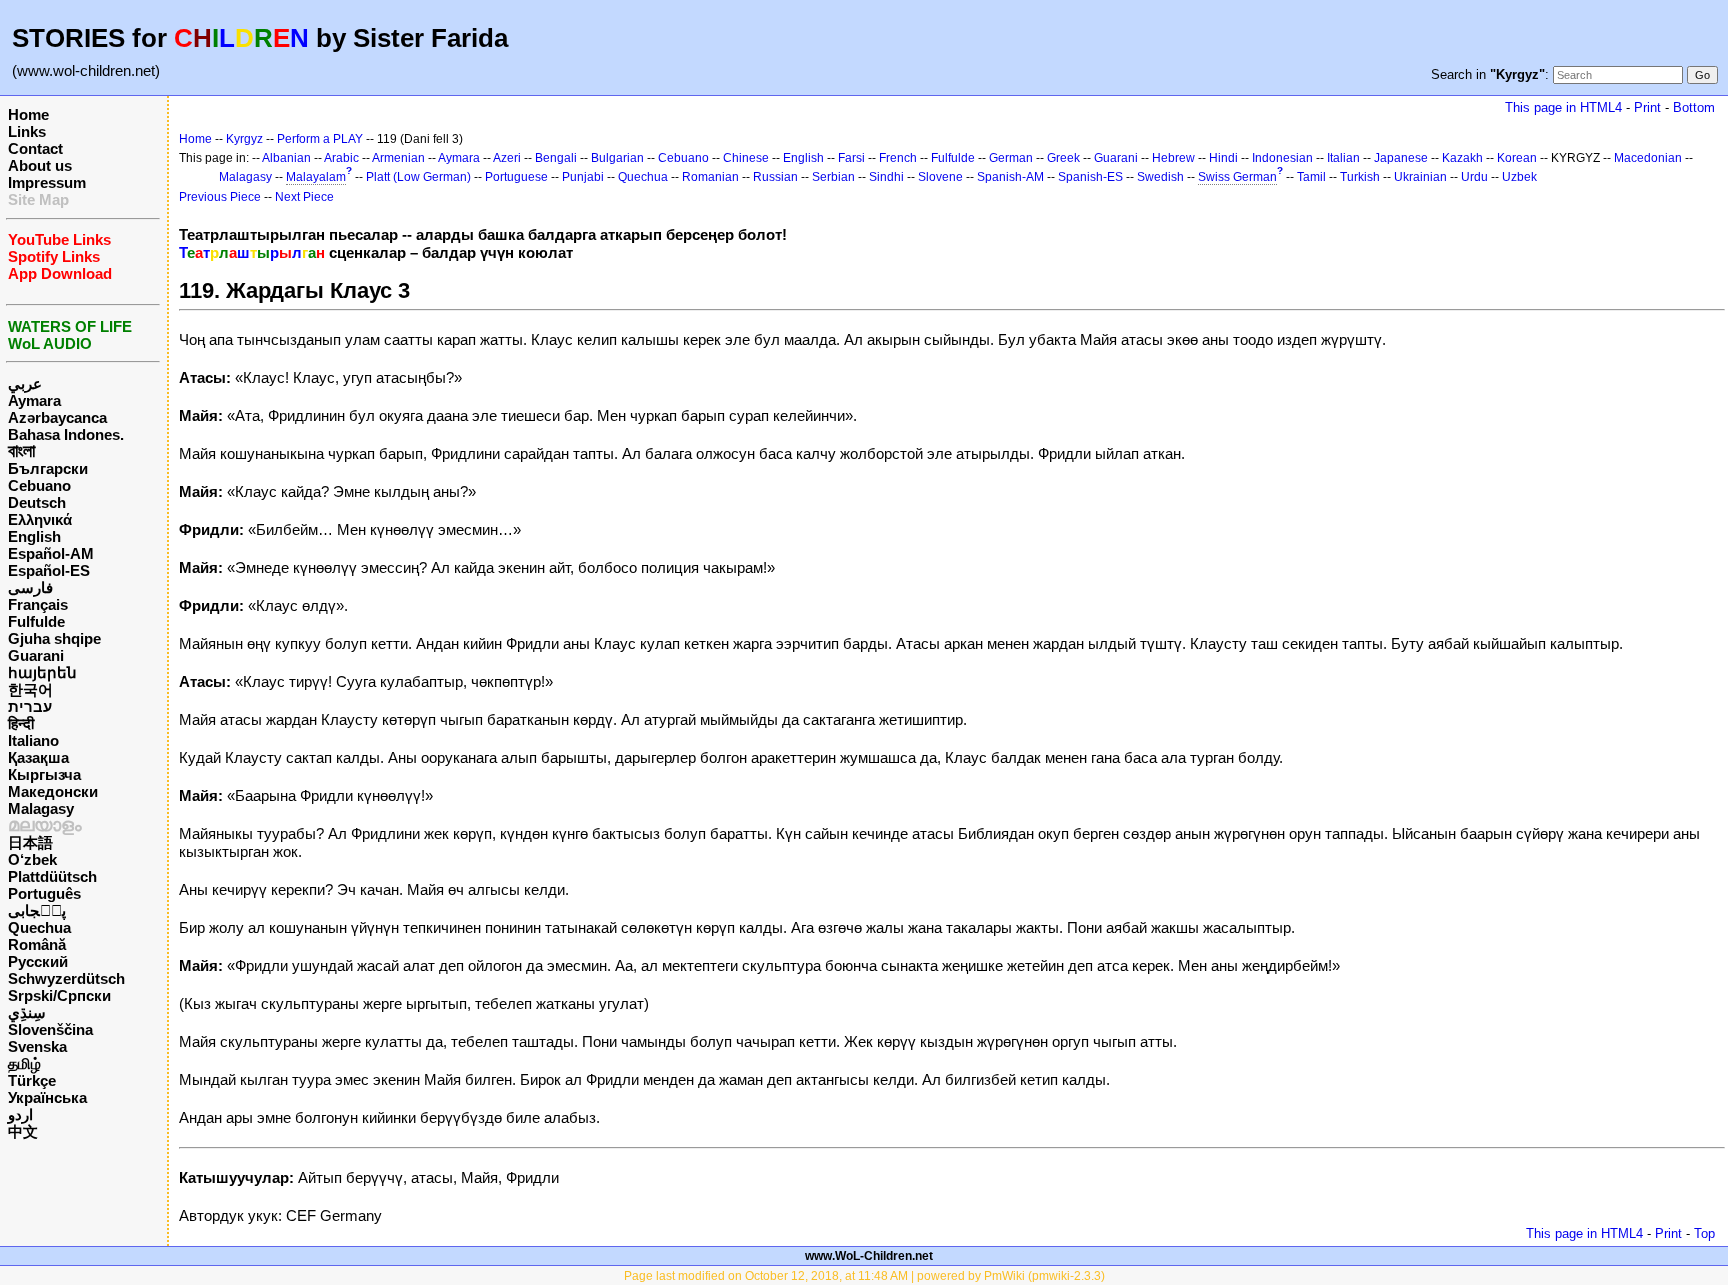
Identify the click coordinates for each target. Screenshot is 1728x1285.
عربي (25, 383)
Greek (1063, 158)
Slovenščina (50, 1029)
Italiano (33, 740)
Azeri (507, 158)
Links (27, 131)
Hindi (1223, 158)
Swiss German (1237, 177)
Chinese (746, 158)
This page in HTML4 (1563, 107)
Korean (1517, 158)
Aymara (34, 400)
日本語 (30, 842)
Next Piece (304, 197)
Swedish (1160, 177)
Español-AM (51, 553)
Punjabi (583, 177)
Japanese (1401, 158)
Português (44, 893)
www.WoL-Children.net (869, 1256)
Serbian (833, 177)
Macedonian (1648, 158)
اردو (20, 1114)
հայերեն (42, 672)
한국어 (30, 689)
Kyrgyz (244, 139)
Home (28, 114)
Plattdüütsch (52, 876)
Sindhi (886, 177)
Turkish (1360, 177)
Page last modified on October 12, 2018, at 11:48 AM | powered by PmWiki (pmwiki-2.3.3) (864, 1276)
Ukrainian (1420, 177)
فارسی (30, 587)
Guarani (36, 655)
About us (40, 165)
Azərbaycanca (57, 417)
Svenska (37, 1046)
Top (1704, 1233)
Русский (38, 961)
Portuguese (516, 177)
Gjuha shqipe (54, 638)
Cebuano (39, 485)
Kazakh (1462, 158)
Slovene (940, 177)
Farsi (851, 158)
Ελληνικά (40, 519)
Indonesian (1282, 158)
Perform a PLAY (320, 139)
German (1011, 158)
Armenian (398, 158)
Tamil (1311, 177)
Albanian (286, 158)
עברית (30, 706)
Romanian (710, 177)
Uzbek (1519, 177)
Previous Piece (220, 197)
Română (37, 944)
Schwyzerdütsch (66, 978)
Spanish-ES (1090, 177)
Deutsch (37, 502)
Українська (47, 1097)
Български (48, 468)
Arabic (341, 158)
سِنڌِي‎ (27, 1012)
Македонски (53, 791)
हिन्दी (21, 723)
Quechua (39, 927)
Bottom (1694, 107)
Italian (1343, 158)
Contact (35, 148)
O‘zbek (32, 859)
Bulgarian (617, 158)
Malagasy (41, 808)
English (34, 536)
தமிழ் (24, 1063)
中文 (23, 1131)
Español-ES (49, 570)
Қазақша (38, 757)
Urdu (1474, 177)
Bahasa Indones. (66, 434)
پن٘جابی (37, 910)
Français (38, 604)
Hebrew (1173, 158)
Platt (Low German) (418, 177)
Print (1647, 107)
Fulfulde (36, 621)
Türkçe (32, 1080)
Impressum (47, 182)
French (898, 158)
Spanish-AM (1010, 177)
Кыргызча (44, 774)
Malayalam (316, 177)
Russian (775, 177)
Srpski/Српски (59, 995)
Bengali (556, 158)
